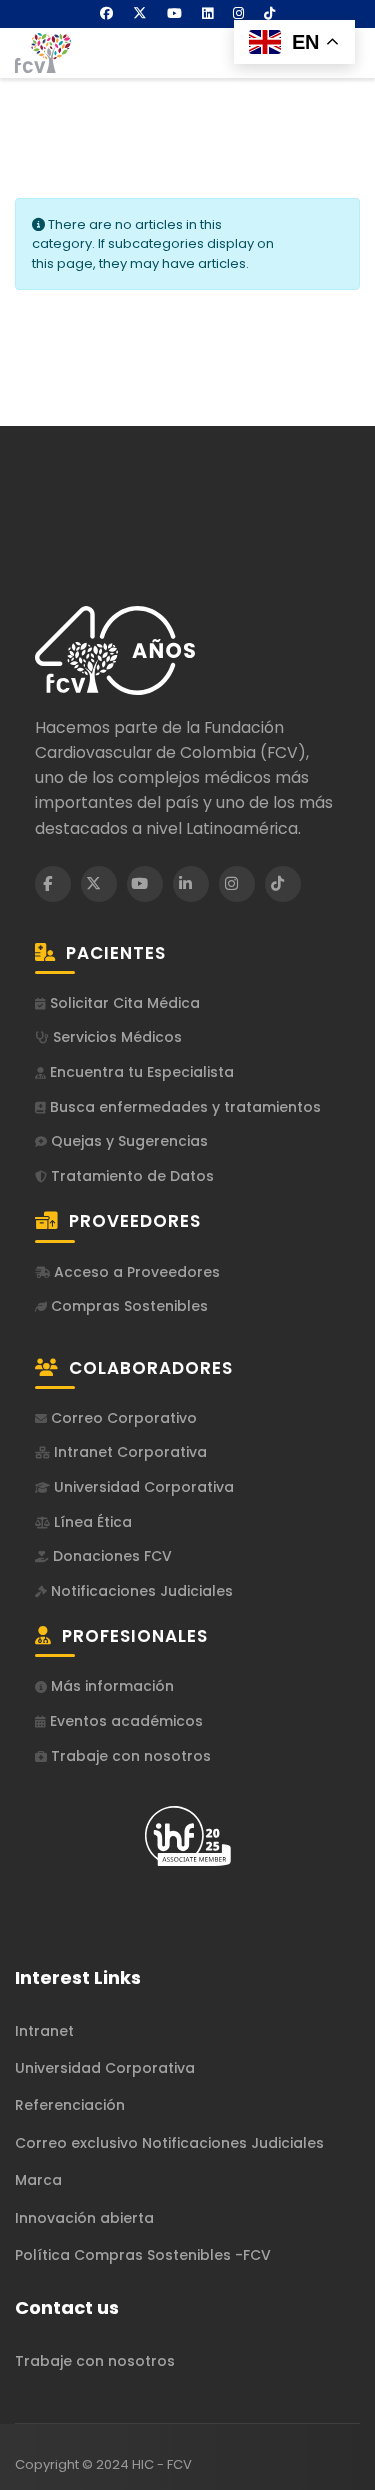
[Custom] (269, 13)
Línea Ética (91, 1522)
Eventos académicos (124, 1721)
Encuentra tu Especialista (140, 1072)
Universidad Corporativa (142, 1487)
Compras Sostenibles (127, 1306)
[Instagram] (238, 13)
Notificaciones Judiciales (140, 1591)
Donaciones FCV (110, 1556)
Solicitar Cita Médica (123, 1003)
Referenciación (70, 2105)
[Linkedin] (207, 13)
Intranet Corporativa (128, 1452)
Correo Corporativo (122, 1418)
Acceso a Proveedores (135, 1272)
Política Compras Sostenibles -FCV (143, 2255)
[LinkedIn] (191, 884)
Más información (110, 1686)
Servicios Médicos (115, 1037)
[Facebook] (106, 13)
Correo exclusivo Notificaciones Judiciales (169, 2143)
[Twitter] (140, 13)
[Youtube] (174, 13)
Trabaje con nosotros (129, 1756)
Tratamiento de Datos (130, 1176)
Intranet (44, 2031)
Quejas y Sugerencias (127, 1141)
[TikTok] (283, 884)
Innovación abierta (84, 2218)
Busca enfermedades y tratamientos (183, 1107)
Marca (38, 2180)
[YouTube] (145, 884)
